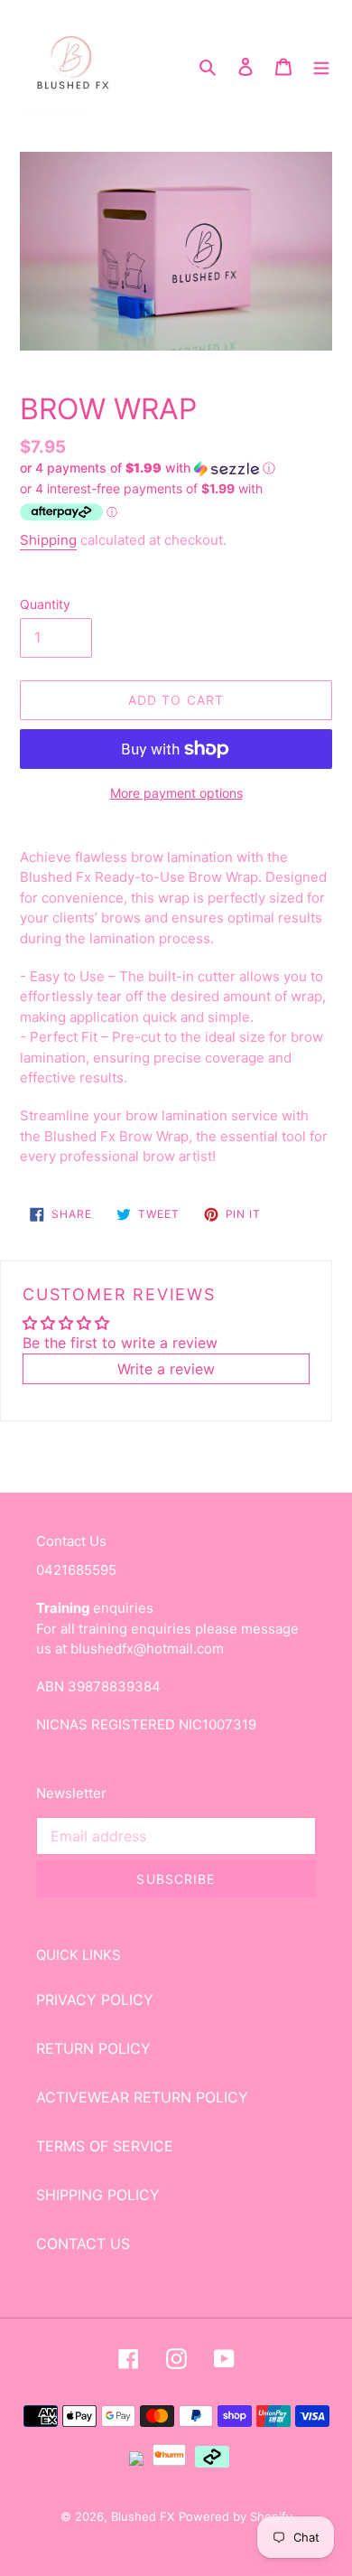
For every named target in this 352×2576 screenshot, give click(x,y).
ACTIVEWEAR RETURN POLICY (142, 2097)
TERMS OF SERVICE (105, 2146)
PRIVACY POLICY (95, 2000)
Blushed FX (143, 2516)
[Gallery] (176, 251)
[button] (148, 468)
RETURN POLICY (93, 2048)
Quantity (45, 604)
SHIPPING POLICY (98, 2195)
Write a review (166, 1369)
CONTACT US (83, 2243)
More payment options (176, 793)
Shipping (48, 540)
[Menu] (321, 66)
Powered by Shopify (236, 2516)
